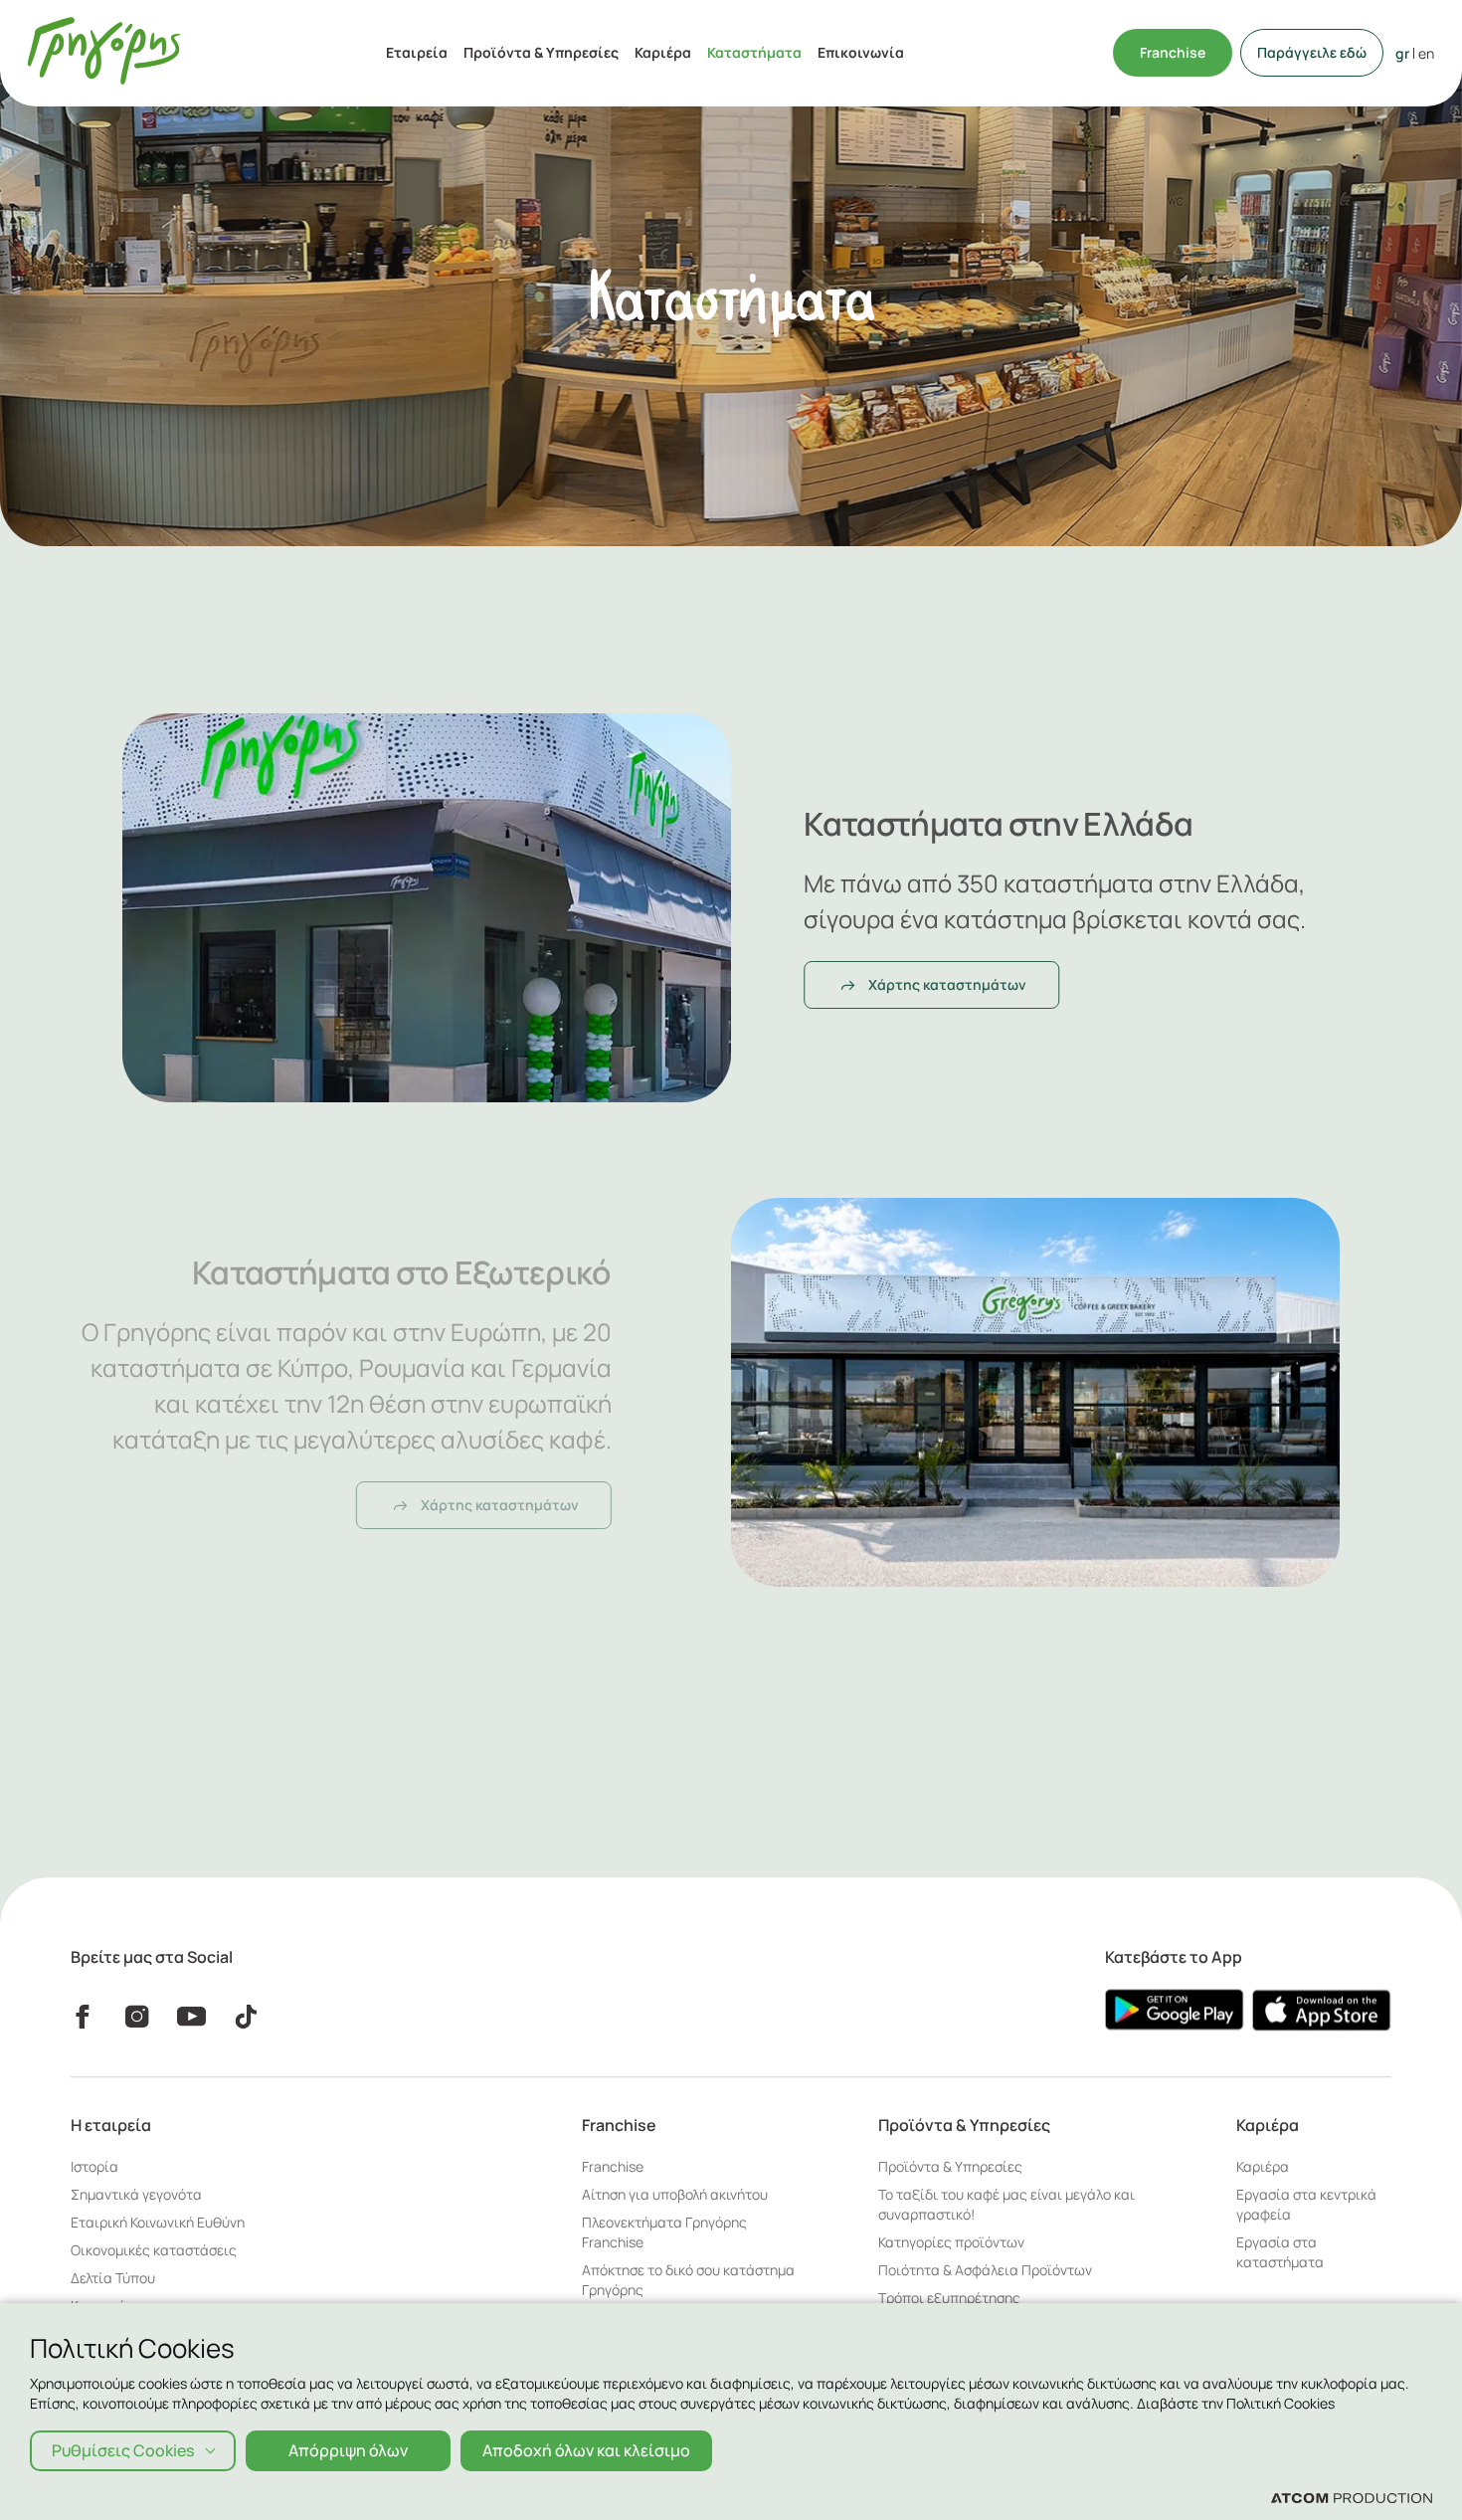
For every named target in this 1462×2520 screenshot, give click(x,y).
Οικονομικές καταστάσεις (154, 2250)
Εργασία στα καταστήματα (1280, 2252)
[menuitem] (417, 53)
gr (1402, 53)
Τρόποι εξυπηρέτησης (949, 2298)
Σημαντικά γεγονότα (136, 2194)
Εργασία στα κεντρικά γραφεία (1306, 2204)
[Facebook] (82, 2017)
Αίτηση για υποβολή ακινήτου (675, 2194)
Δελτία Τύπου (113, 2278)
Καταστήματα (754, 52)
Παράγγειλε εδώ (1312, 52)
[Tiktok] (246, 2017)
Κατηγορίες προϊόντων (951, 2242)
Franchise (1173, 52)
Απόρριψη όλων (348, 2450)
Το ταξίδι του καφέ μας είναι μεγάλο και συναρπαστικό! (1006, 2204)
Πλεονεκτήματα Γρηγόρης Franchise (664, 2232)
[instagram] (137, 2017)
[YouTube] (191, 2017)
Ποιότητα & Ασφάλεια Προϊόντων (985, 2270)
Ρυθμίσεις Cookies (123, 2450)
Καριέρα (663, 52)
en (1426, 53)
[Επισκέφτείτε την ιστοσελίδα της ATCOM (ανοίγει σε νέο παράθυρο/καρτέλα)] (1352, 2497)
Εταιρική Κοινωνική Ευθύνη (158, 2222)
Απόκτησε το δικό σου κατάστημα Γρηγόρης (688, 2280)
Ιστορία (94, 2166)
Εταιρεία (417, 52)
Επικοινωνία (861, 52)
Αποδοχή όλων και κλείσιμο (586, 2450)
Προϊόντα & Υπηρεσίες (541, 52)
